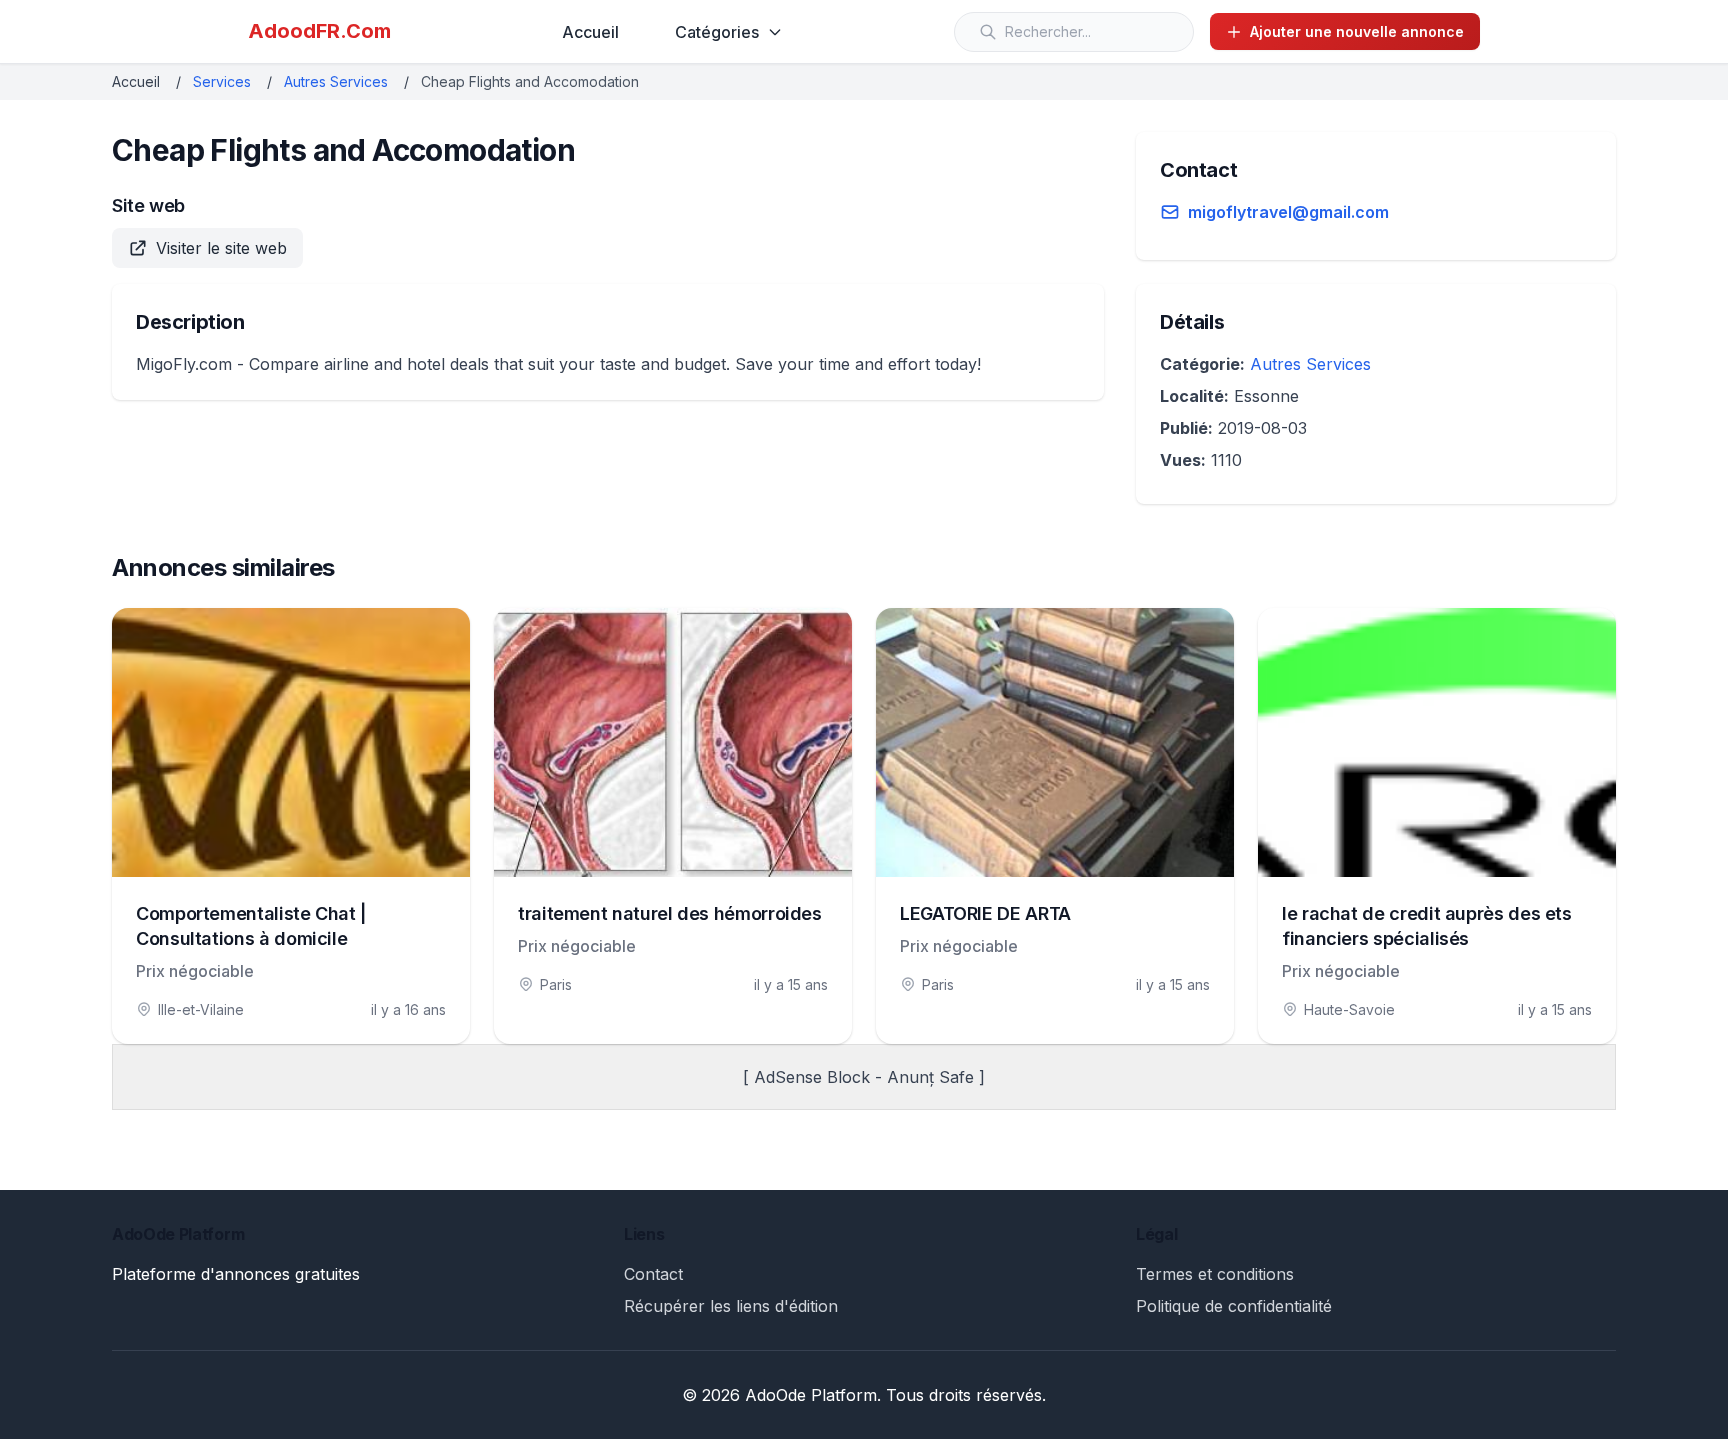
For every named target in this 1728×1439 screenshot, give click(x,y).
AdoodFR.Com (319, 31)
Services (222, 81)
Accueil (590, 32)
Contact (653, 1274)
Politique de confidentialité (1234, 1306)
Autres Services (336, 81)
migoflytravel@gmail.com (1288, 212)
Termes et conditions (1215, 1274)
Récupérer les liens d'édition (731, 1306)
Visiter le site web (221, 248)
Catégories (717, 32)
